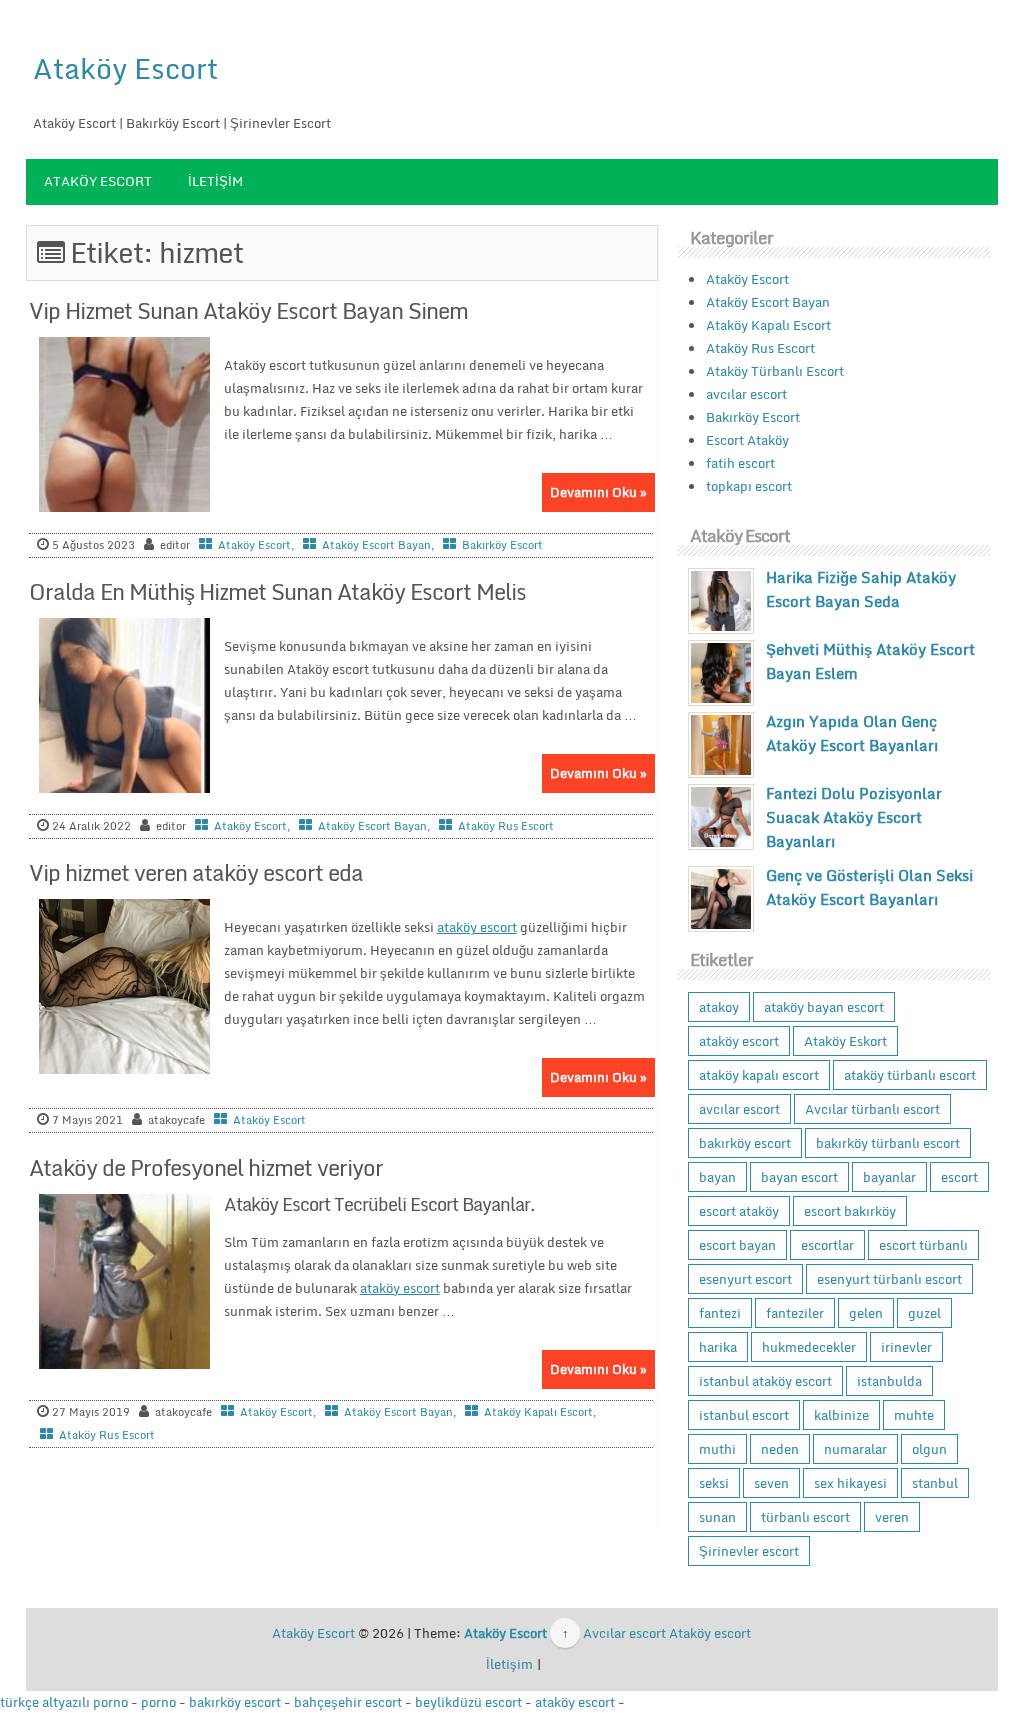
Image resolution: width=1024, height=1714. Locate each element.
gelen (866, 1313)
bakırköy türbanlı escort (888, 1143)
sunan (717, 1517)
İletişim (215, 181)
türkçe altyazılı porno (64, 1702)
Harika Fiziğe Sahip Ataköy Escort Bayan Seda (861, 589)
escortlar (827, 1245)
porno (158, 1702)
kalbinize (841, 1415)
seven (771, 1483)
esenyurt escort (745, 1279)
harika (718, 1347)
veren (892, 1517)
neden (780, 1449)
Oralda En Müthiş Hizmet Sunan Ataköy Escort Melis (277, 591)
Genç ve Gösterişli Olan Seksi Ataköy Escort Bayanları (869, 887)
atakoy (719, 1007)
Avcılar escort (624, 1633)
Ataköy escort (710, 1633)
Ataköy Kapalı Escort (538, 1412)
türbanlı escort (805, 1517)
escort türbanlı (923, 1245)
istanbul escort (744, 1415)
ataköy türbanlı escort (910, 1075)
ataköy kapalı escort (759, 1075)
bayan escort (799, 1177)
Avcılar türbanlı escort (872, 1109)
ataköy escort (477, 927)
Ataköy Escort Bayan (376, 545)
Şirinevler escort (749, 1551)
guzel (924, 1313)
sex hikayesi (850, 1483)
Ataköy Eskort (845, 1041)
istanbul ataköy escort (765, 1381)
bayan (717, 1177)
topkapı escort (749, 486)
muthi (717, 1449)
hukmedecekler (809, 1347)
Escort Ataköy (747, 440)
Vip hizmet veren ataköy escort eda (196, 872)
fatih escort (740, 463)
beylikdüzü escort (468, 1702)
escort (959, 1177)
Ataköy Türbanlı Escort (775, 371)
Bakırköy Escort (502, 545)
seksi (714, 1483)
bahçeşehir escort (348, 1702)
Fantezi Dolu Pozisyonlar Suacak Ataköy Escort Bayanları (854, 817)
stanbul (935, 1483)
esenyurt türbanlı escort (889, 1279)
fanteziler (795, 1313)
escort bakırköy (850, 1211)
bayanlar (889, 1177)
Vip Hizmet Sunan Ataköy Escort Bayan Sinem (248, 310)
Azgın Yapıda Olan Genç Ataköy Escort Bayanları (852, 733)
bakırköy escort (745, 1143)
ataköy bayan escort (824, 1007)
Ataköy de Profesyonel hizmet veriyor (206, 1167)
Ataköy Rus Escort (506, 826)
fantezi (720, 1313)
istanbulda (889, 1381)
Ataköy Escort (125, 68)
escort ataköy (739, 1211)
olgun (929, 1449)
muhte (914, 1415)
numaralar (855, 1449)
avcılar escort (746, 394)
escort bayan (737, 1245)
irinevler (906, 1347)
